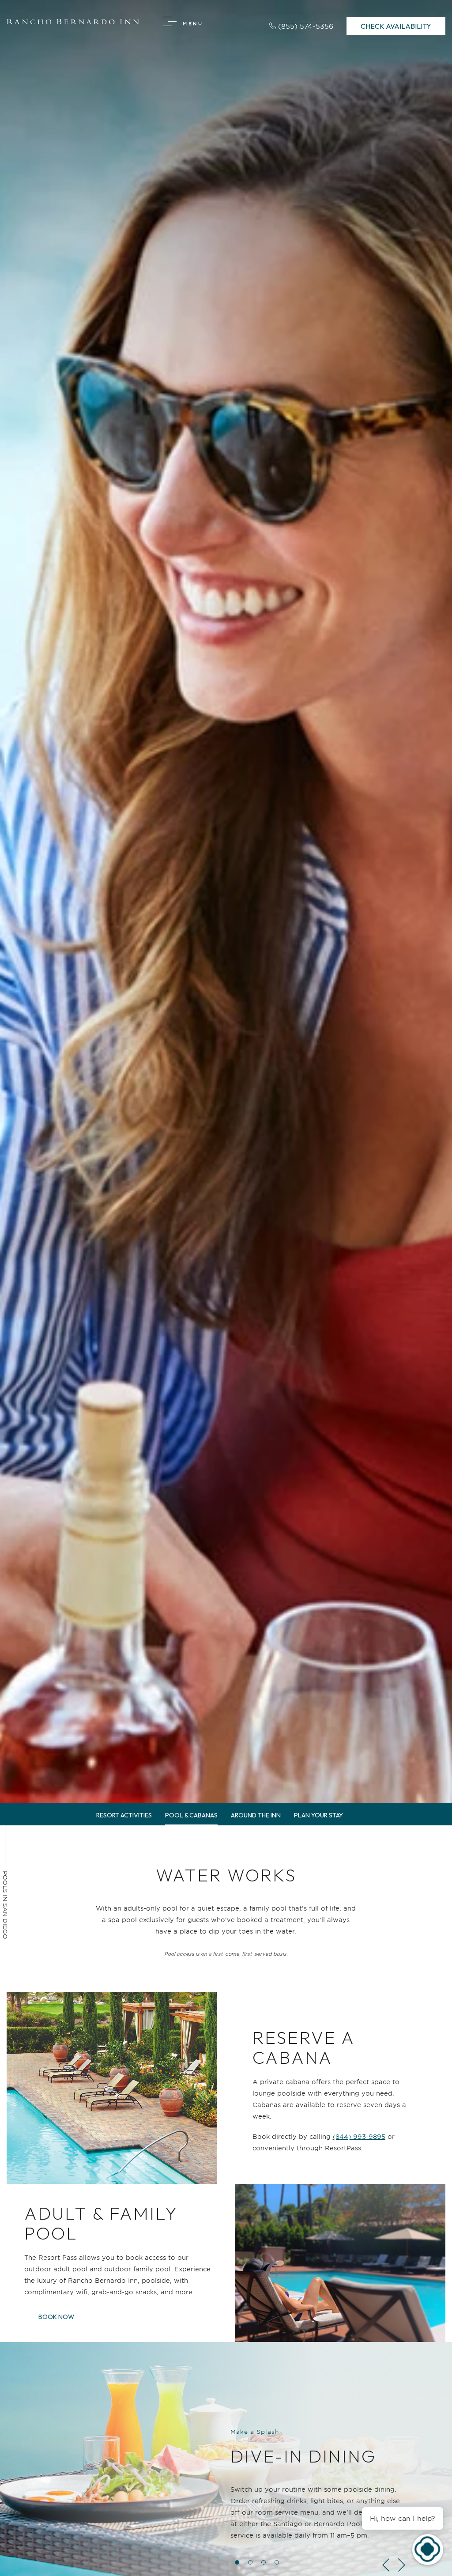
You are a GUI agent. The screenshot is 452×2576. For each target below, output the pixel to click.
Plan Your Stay (318, 1815)
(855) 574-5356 (306, 26)
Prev (385, 2565)
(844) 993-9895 (359, 2136)
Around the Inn (256, 1815)
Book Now (60, 2314)
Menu (193, 23)
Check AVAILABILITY (396, 24)
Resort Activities (124, 1815)
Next (403, 2565)
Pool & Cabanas (191, 1815)
